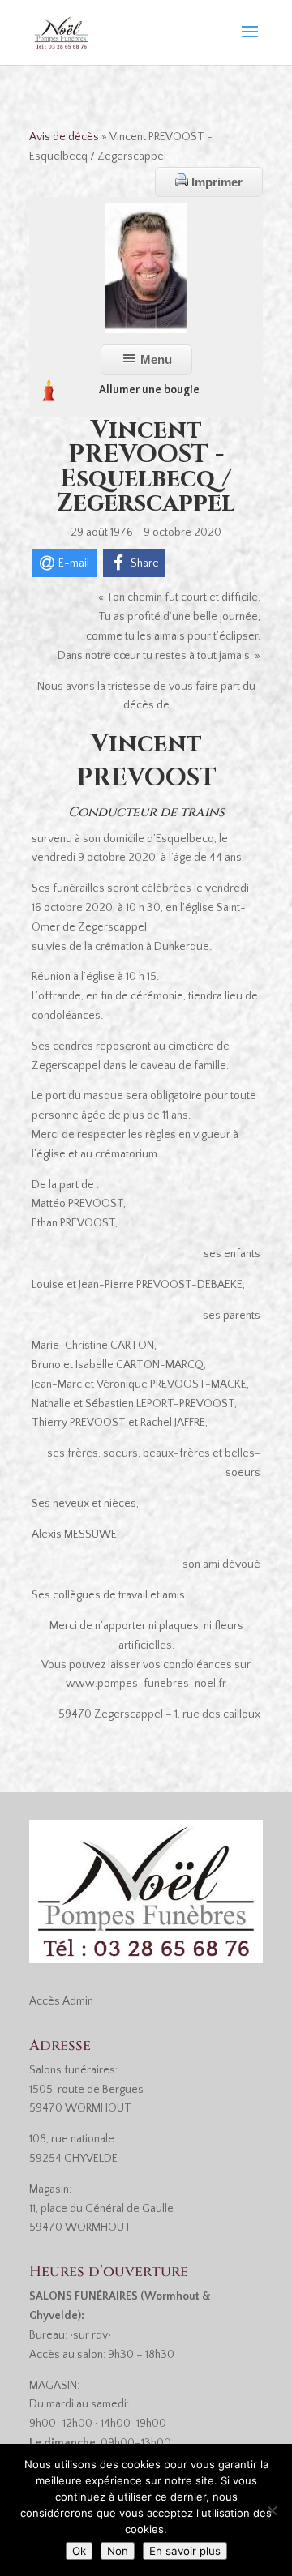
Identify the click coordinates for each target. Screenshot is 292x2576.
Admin (78, 2001)
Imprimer (215, 182)
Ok (79, 2551)
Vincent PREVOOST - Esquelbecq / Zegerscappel (146, 467)
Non (118, 2551)
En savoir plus (185, 2551)
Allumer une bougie (149, 390)
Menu (155, 359)
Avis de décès (64, 137)
